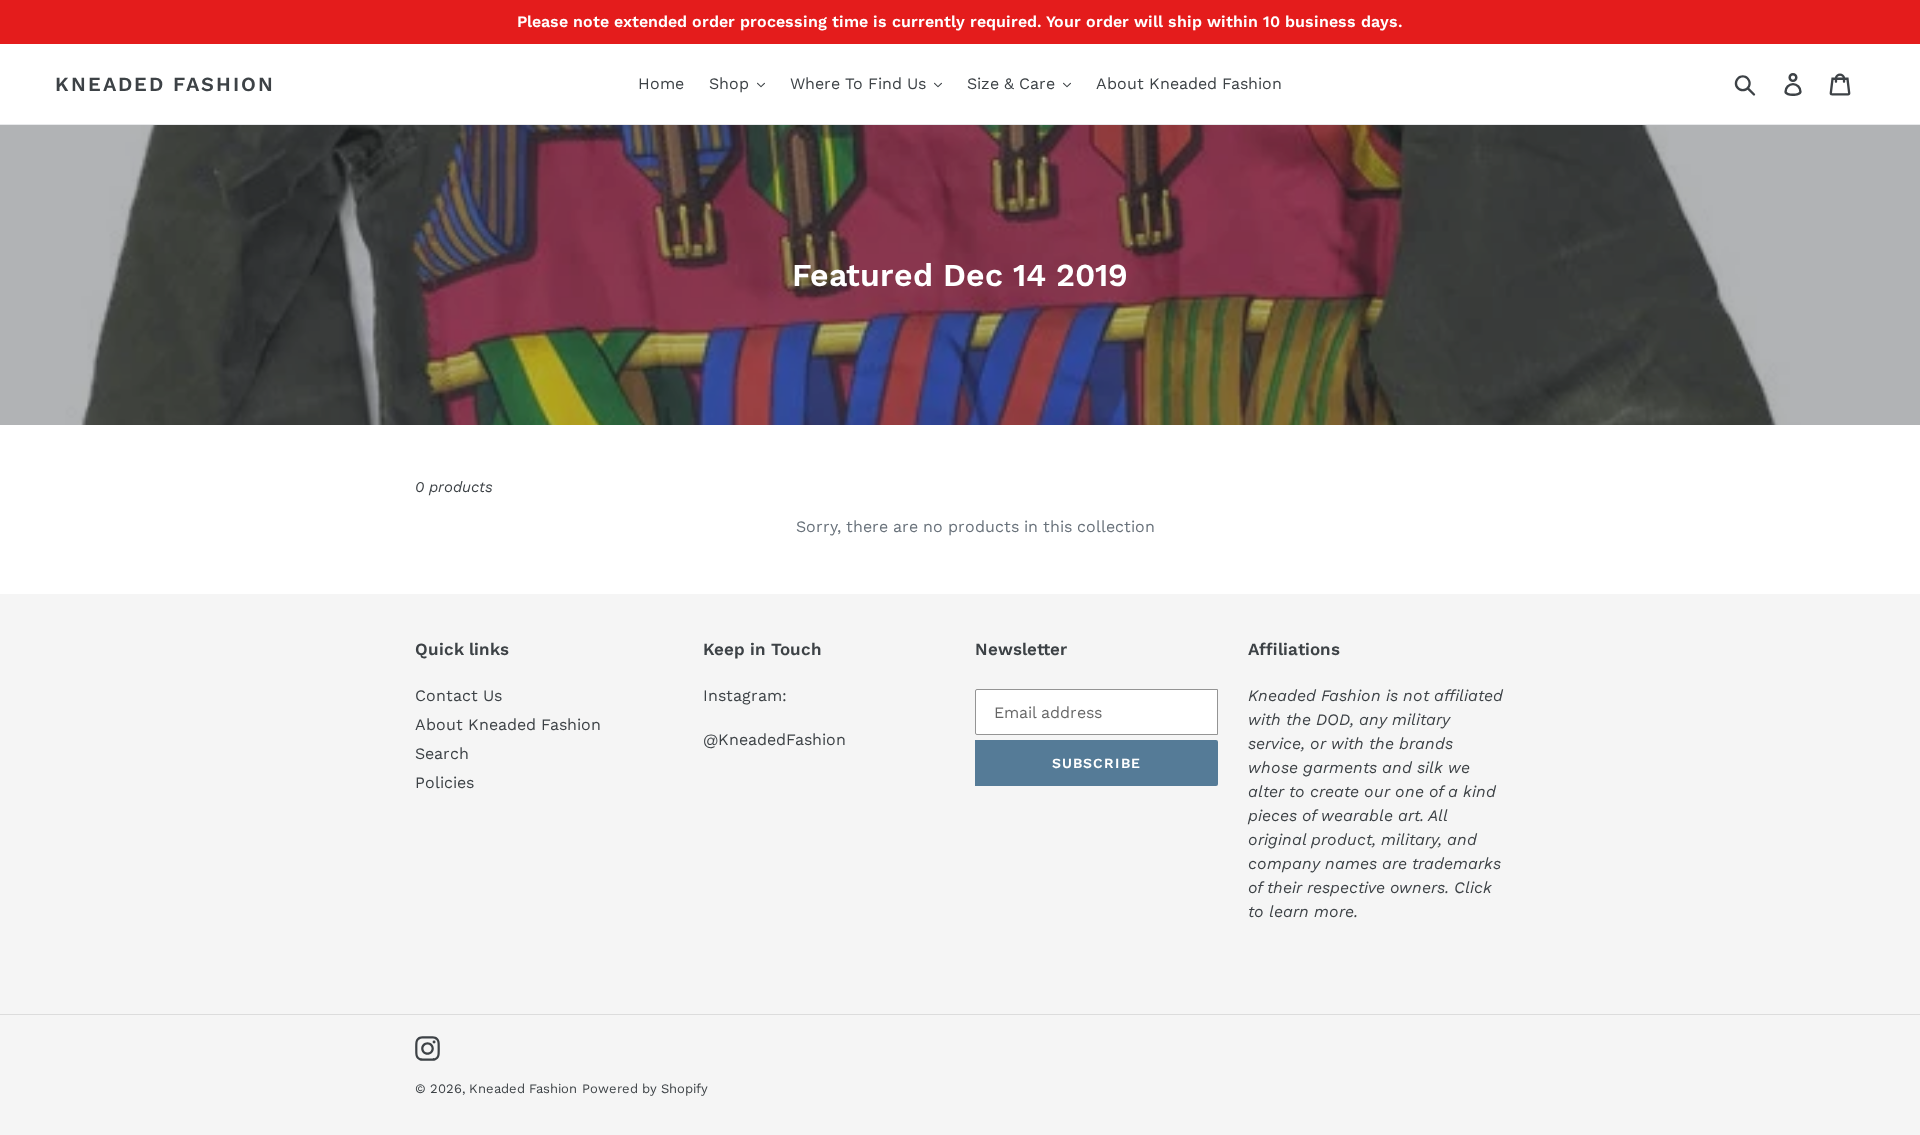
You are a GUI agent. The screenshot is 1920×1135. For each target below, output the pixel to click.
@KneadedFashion (774, 739)
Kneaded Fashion (165, 84)
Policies (444, 782)
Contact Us (458, 695)
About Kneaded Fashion (508, 724)
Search (442, 753)
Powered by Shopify (645, 1088)
